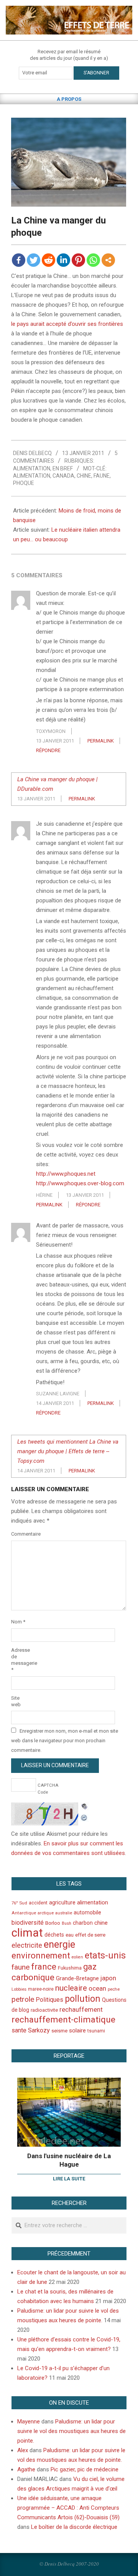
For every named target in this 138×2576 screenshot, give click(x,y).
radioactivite (44, 2010)
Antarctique (24, 1913)
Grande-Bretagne (77, 1978)
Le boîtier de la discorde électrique (74, 2527)
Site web (16, 1701)
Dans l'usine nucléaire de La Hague (69, 2160)
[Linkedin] (63, 260)
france (44, 1967)
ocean (97, 1988)
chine (84, 476)
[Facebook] (19, 260)
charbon (83, 1923)
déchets (54, 1935)
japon (108, 1978)
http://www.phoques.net (66, 1174)
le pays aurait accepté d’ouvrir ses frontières (67, 324)
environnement (41, 1955)
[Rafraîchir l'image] (84, 1817)
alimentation (32, 476)
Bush (67, 1923)
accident (38, 1903)
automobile (87, 1912)
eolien (77, 1957)
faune (102, 476)
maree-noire (41, 1989)
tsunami (96, 2031)
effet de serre (90, 1935)
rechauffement (81, 2009)
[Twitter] (34, 260)
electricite (27, 1945)
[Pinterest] (78, 260)
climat (27, 1933)
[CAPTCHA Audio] (84, 1807)
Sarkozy (39, 2030)
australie (64, 1913)
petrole (23, 1999)
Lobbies (19, 1989)
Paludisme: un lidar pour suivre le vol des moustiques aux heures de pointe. (71, 2431)
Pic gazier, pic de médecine (85, 2469)
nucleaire (71, 1988)
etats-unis (105, 1955)
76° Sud (19, 1903)
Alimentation (32, 468)
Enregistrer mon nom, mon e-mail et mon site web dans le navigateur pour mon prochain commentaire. (65, 1741)
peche (114, 1989)
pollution (83, 1999)
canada (63, 476)
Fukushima (70, 1968)
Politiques (49, 2000)
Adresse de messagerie (20, 1660)
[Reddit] (48, 260)
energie (59, 1944)
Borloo (53, 1923)
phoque (24, 483)
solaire (77, 2031)
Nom (18, 1622)
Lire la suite (69, 2179)
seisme (59, 2031)
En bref (63, 468)
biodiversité (28, 1923)
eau (70, 1935)
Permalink (101, 741)
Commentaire (20, 1534)
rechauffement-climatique (63, 2020)
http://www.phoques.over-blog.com (80, 1183)
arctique (46, 1913)
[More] (108, 260)
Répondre (48, 750)
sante (19, 2030)
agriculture (62, 1903)
